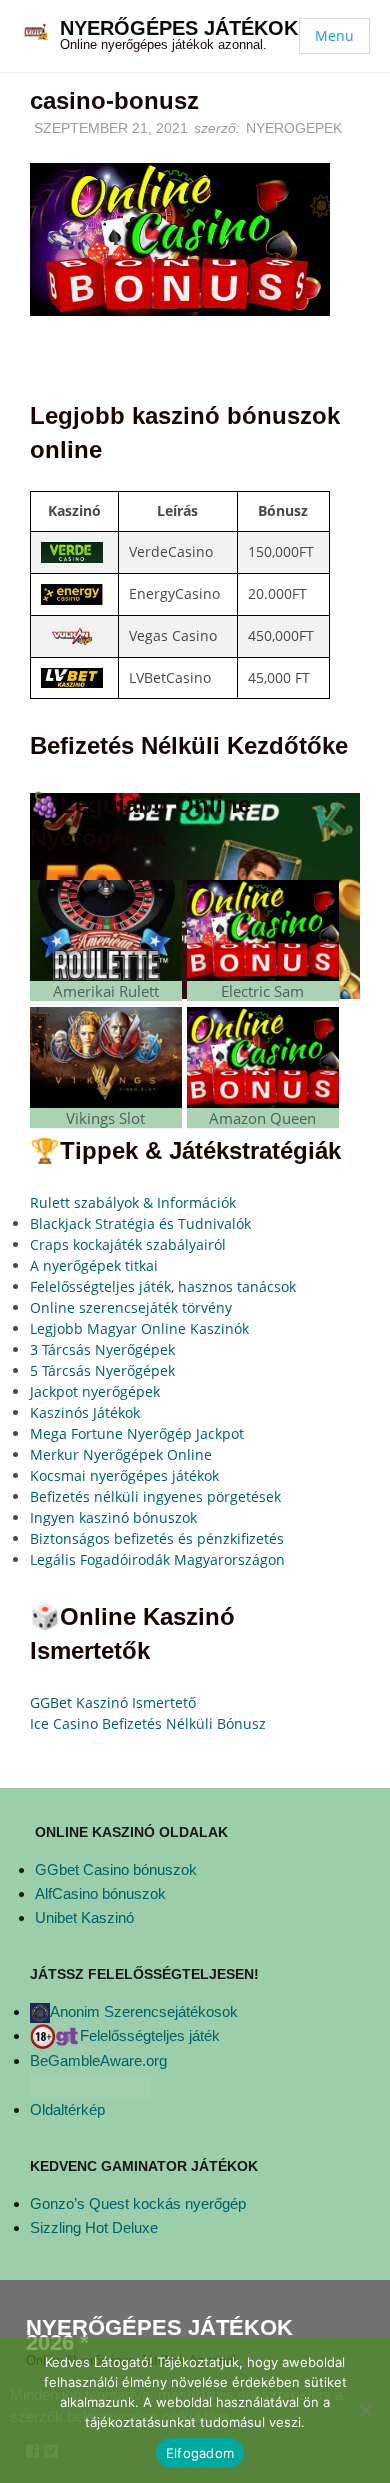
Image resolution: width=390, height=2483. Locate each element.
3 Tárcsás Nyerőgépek (102, 1349)
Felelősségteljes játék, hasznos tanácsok (163, 1286)
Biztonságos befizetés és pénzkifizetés (157, 1538)
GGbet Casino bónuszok (116, 1869)
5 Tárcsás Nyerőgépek (102, 1370)
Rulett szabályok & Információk (133, 1202)
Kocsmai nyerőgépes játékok (124, 1475)
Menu (334, 35)
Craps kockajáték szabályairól (128, 1244)
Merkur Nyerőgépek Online (121, 1454)
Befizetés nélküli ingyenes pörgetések (155, 1496)
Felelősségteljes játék (150, 2035)
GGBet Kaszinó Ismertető (113, 1702)
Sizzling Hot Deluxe (94, 2227)
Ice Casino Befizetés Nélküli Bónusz (148, 1723)
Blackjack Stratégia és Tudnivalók (140, 1223)
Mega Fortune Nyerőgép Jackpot (137, 1433)
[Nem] (365, 2410)
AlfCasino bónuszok (100, 1893)
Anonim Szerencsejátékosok (144, 2011)
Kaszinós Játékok (85, 1412)
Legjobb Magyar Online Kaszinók (139, 1328)
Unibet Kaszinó (84, 1917)
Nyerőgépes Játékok (179, 28)
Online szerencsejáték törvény (131, 1307)
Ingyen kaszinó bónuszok (113, 1517)
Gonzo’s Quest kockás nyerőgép (138, 2203)
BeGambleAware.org (98, 2060)
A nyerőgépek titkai (94, 1265)
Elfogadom (200, 2453)
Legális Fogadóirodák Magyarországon (157, 1559)
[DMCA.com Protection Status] (90, 2084)
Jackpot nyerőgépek (95, 1391)
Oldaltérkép (67, 2109)
